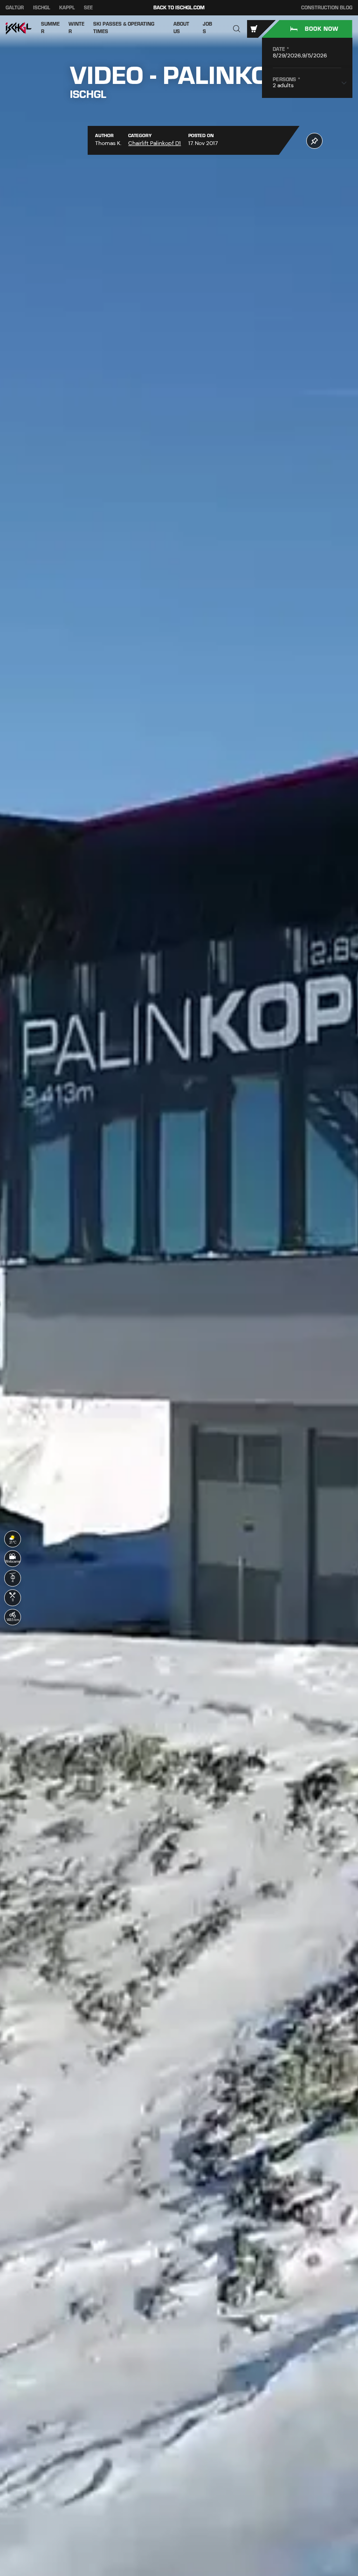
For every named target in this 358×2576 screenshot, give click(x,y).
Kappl (67, 8)
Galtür (15, 8)
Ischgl (42, 8)
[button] (237, 29)
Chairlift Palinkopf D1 (155, 143)
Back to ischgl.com (179, 8)
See (88, 8)
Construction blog (327, 8)
